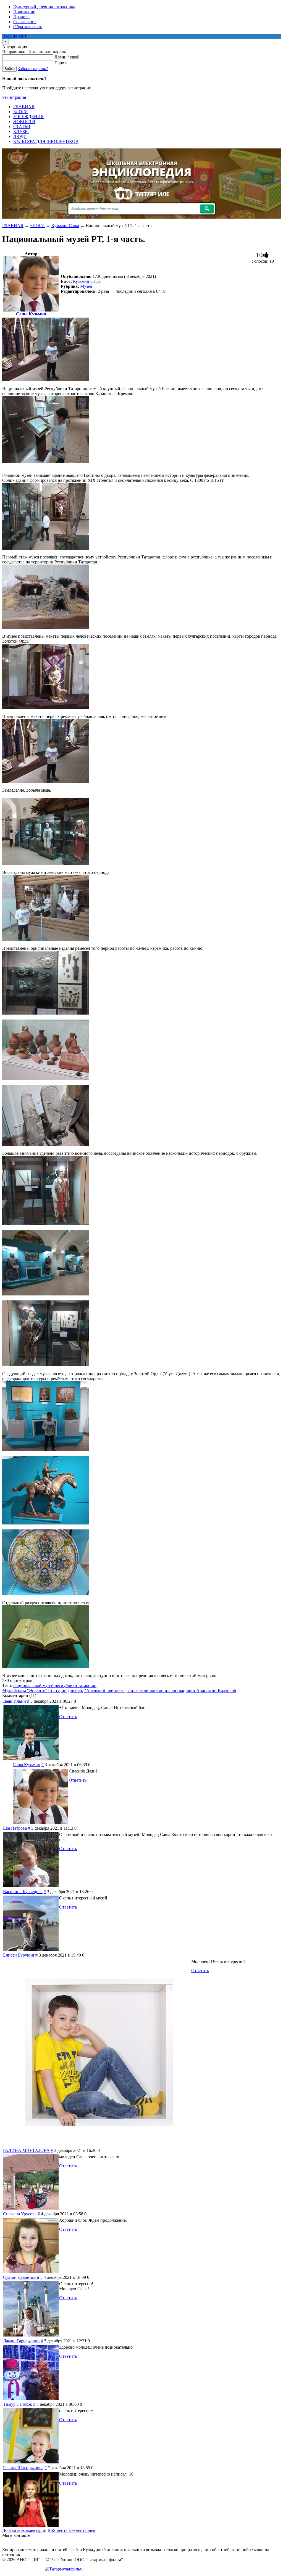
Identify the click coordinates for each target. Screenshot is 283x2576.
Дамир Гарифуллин (21, 2341)
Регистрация (14, 97)
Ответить (68, 1717)
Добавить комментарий (24, 2530)
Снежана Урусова (20, 2214)
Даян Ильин (15, 1701)
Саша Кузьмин (31, 314)
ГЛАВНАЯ (13, 226)
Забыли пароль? (33, 69)
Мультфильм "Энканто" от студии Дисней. (43, 1690)
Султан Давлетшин (21, 2277)
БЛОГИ (37, 226)
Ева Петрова (15, 1828)
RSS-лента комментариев (71, 2530)
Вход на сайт (14, 36)
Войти (9, 69)
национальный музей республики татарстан (55, 1685)
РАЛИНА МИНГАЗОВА (26, 2150)
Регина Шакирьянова (23, 2468)
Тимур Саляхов (18, 2404)
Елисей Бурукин (19, 1955)
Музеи (86, 286)
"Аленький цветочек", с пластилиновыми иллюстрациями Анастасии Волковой (160, 1690)
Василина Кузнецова (23, 1892)
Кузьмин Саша (65, 226)
